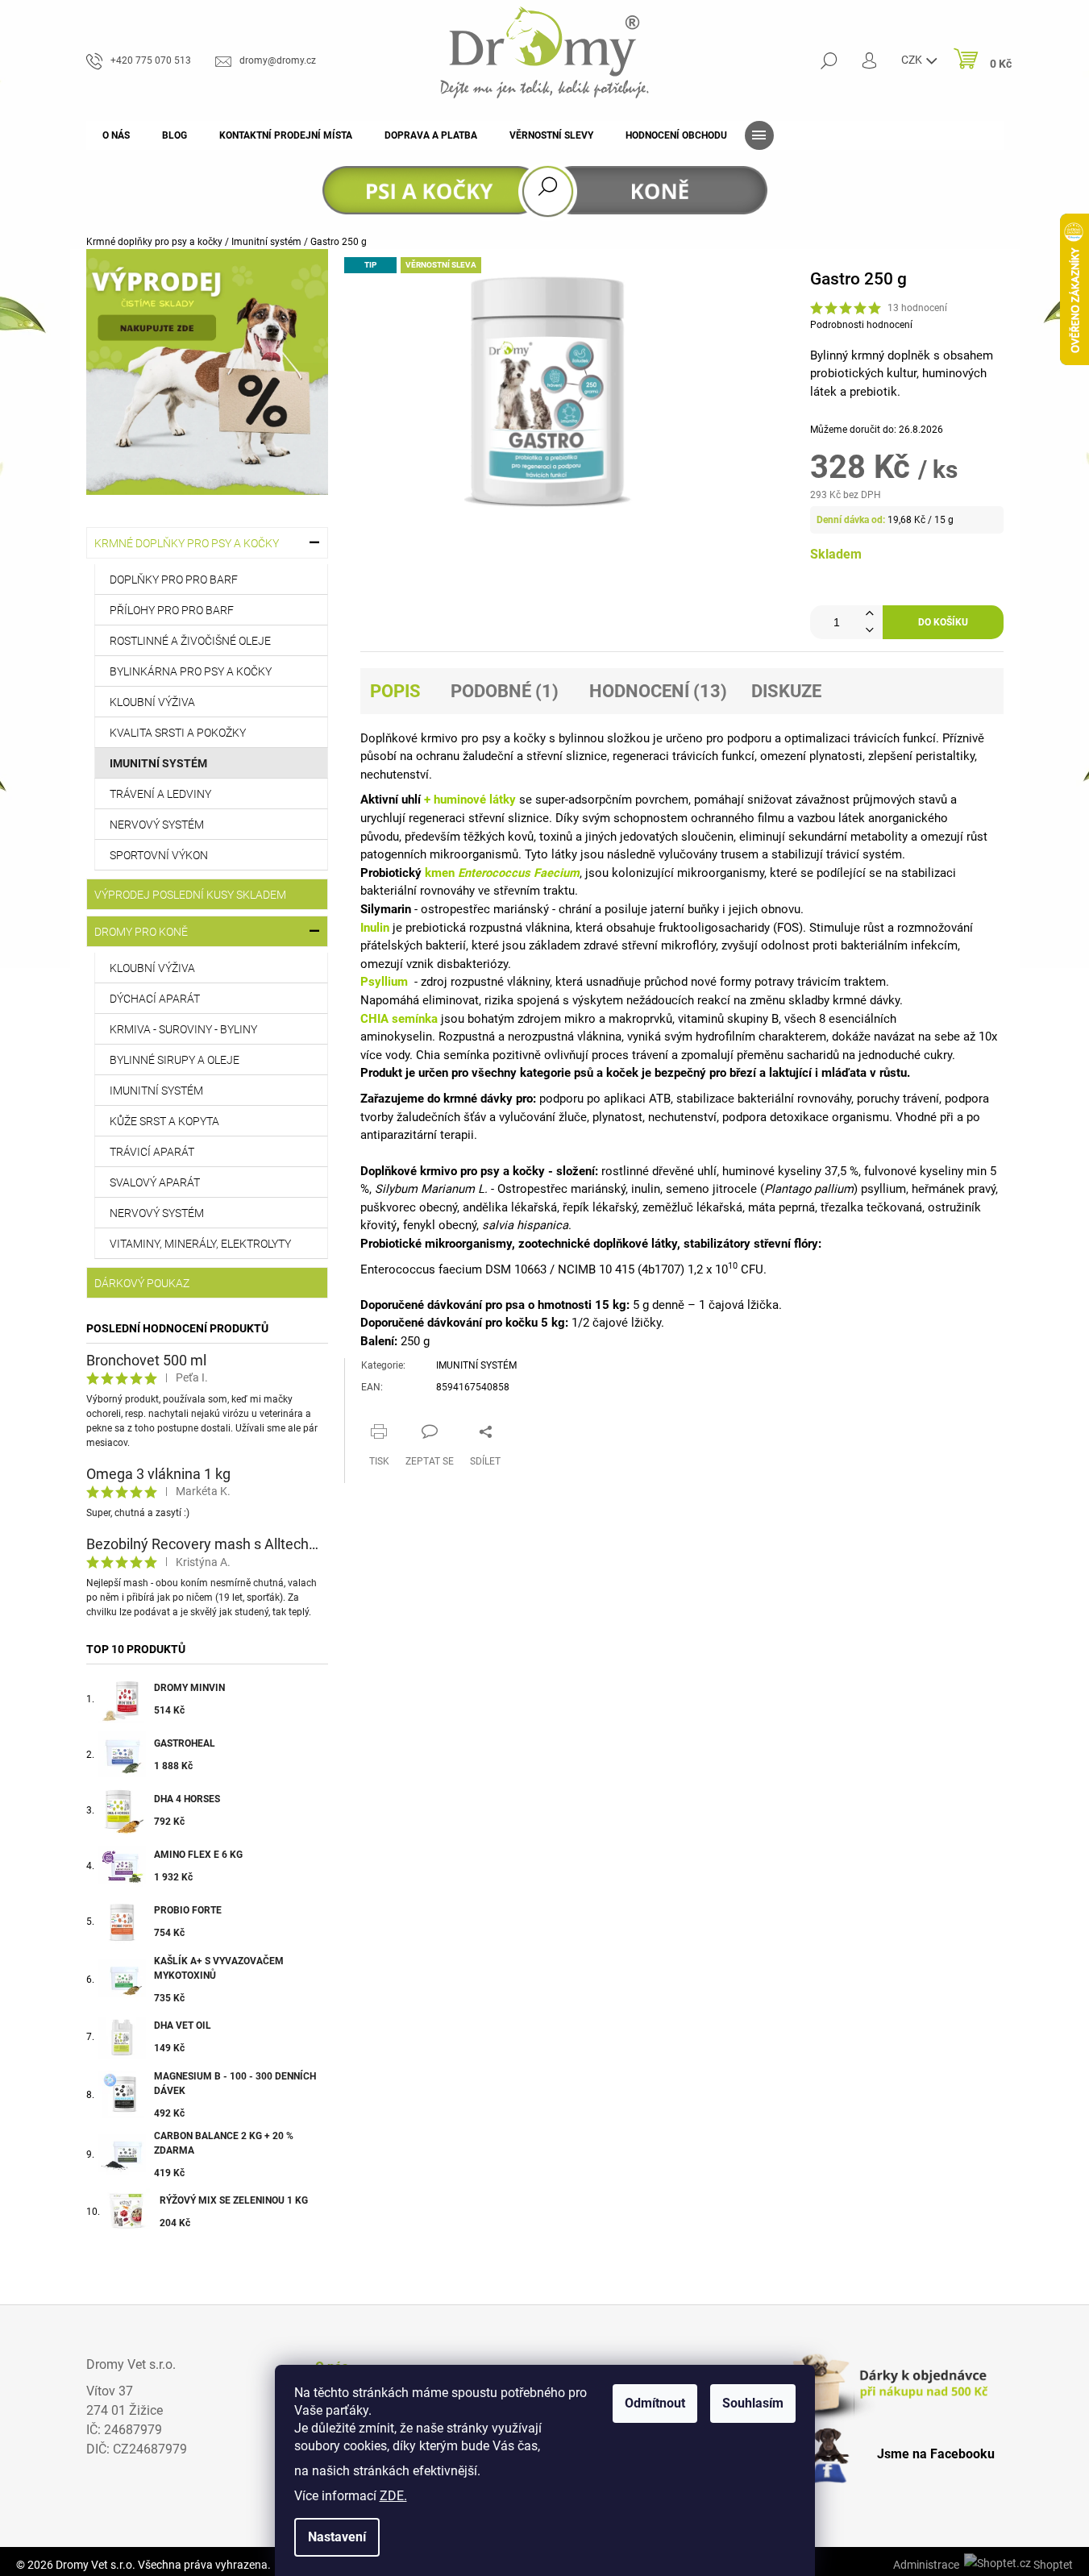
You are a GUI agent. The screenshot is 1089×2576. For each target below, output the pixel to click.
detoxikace (799, 1117)
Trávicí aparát (152, 1152)
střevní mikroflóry (669, 945)
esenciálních (862, 1019)
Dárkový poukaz (142, 1283)
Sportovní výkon (159, 855)
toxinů (556, 837)
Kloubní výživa (152, 702)
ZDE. (393, 2496)
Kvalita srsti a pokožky (178, 733)
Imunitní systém (158, 763)
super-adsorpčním (584, 800)
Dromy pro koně (141, 932)
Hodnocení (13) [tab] (658, 691)
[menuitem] (116, 135)
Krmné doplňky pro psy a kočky (187, 543)
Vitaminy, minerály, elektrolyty (200, 1244)
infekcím (934, 945)
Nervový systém (157, 825)
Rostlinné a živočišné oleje (190, 641)
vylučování (527, 1117)
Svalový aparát (155, 1182)
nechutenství (395, 775)
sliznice (586, 756)
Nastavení (337, 2537)
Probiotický (391, 873)
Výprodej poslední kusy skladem (190, 895)
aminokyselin (396, 1037)
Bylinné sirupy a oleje (175, 1060)
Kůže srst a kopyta (164, 1121)
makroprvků (640, 1019)
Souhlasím (753, 2403)
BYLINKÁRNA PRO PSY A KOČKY (191, 671)
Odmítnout (655, 2403)
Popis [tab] (395, 691)
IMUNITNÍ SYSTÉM (476, 1365)
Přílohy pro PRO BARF (172, 610)
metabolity (879, 837)
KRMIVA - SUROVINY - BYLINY (183, 1029)
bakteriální (389, 891)
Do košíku (943, 622)
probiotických (847, 373)
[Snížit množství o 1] (870, 631)
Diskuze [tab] (786, 691)
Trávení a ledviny (160, 794)
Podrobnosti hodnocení (861, 325)
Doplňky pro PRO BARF (174, 580)
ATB (660, 1099)
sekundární (818, 837)
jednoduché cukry (905, 1055)
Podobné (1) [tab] (505, 691)
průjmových (884, 800)
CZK (913, 60)
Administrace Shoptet (983, 2565)
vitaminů (701, 1019)
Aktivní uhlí (391, 800)
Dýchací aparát (155, 999)
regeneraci (641, 756)
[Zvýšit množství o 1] (870, 614)
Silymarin (386, 909)
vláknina (548, 928)
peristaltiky (945, 756)
